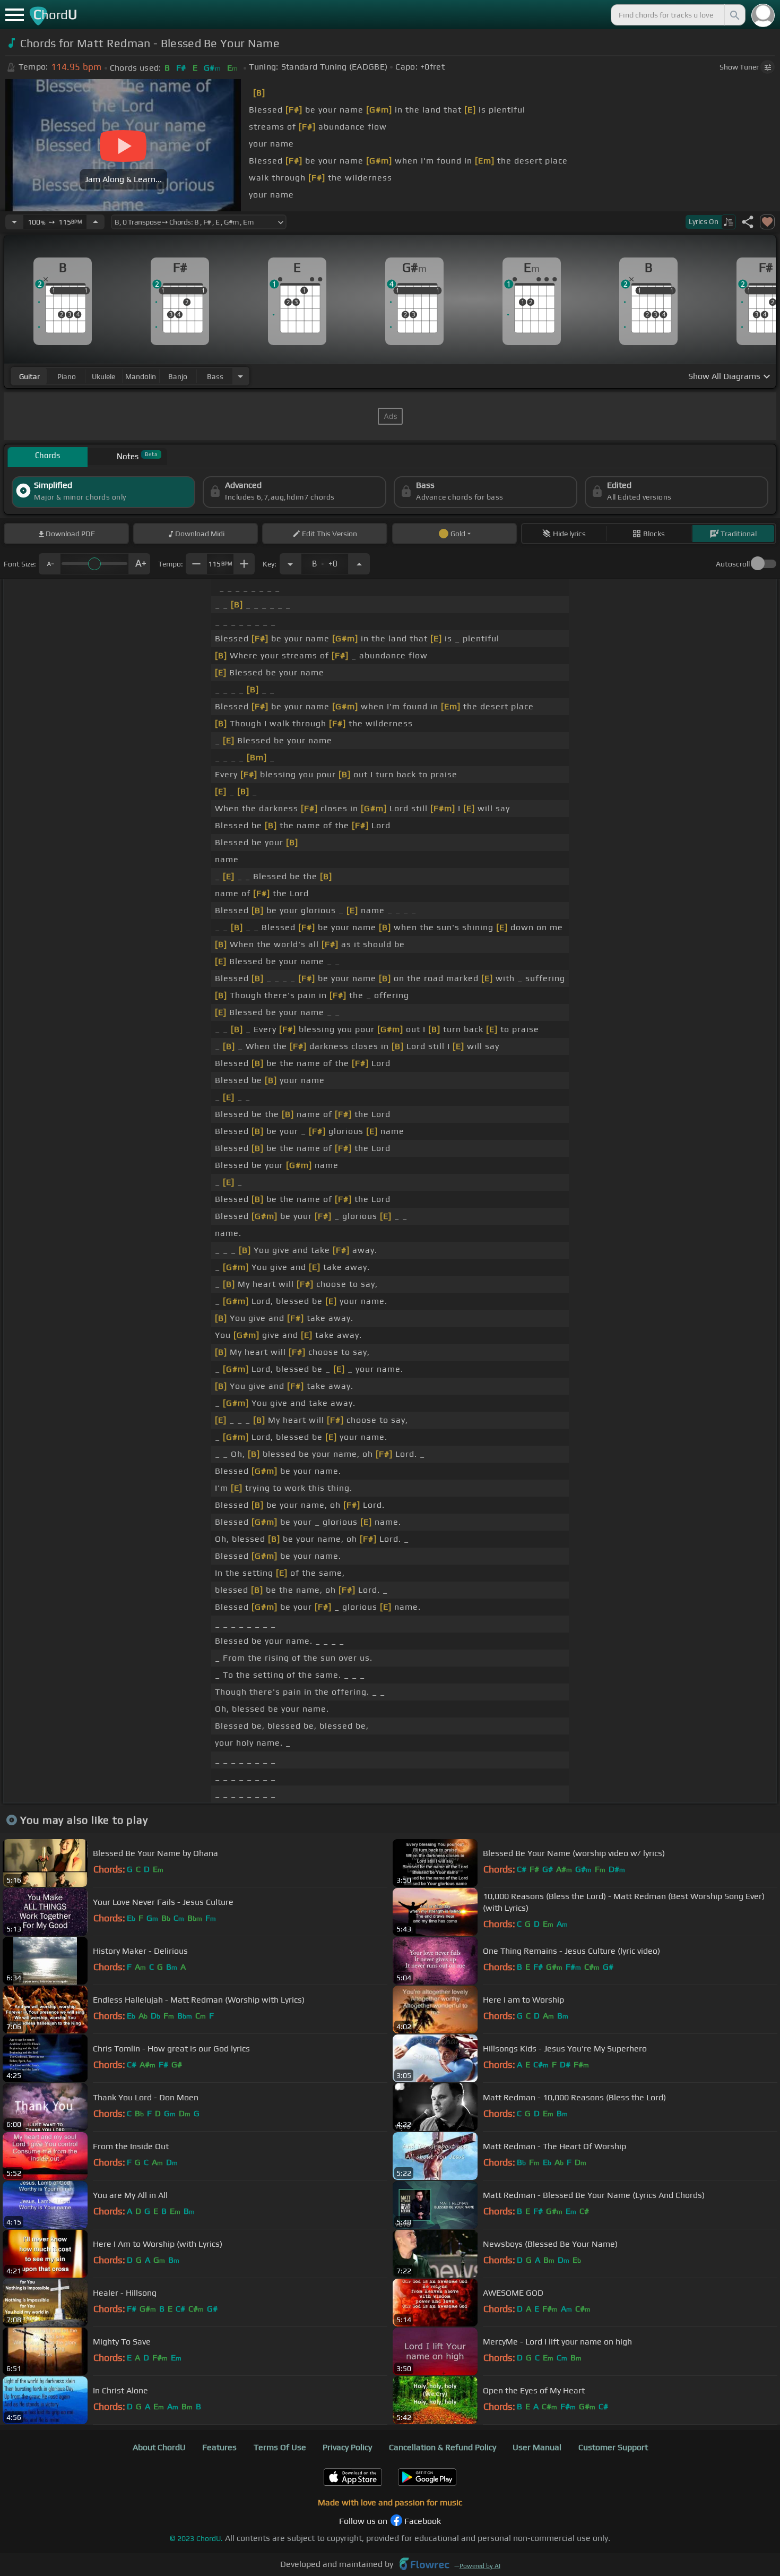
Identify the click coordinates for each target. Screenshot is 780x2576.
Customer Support (613, 2447)
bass (215, 376)
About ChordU (159, 2447)
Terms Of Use (280, 2447)
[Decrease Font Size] (49, 564)
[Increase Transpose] (359, 564)
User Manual (537, 2447)
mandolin (141, 376)
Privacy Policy (347, 2447)
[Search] (734, 15)
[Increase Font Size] (140, 564)
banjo (178, 376)
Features (219, 2447)
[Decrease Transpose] (290, 564)
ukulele (103, 376)
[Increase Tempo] (96, 222)
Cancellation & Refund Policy (443, 2447)
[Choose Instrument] (240, 376)
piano (67, 376)
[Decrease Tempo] (14, 222)
